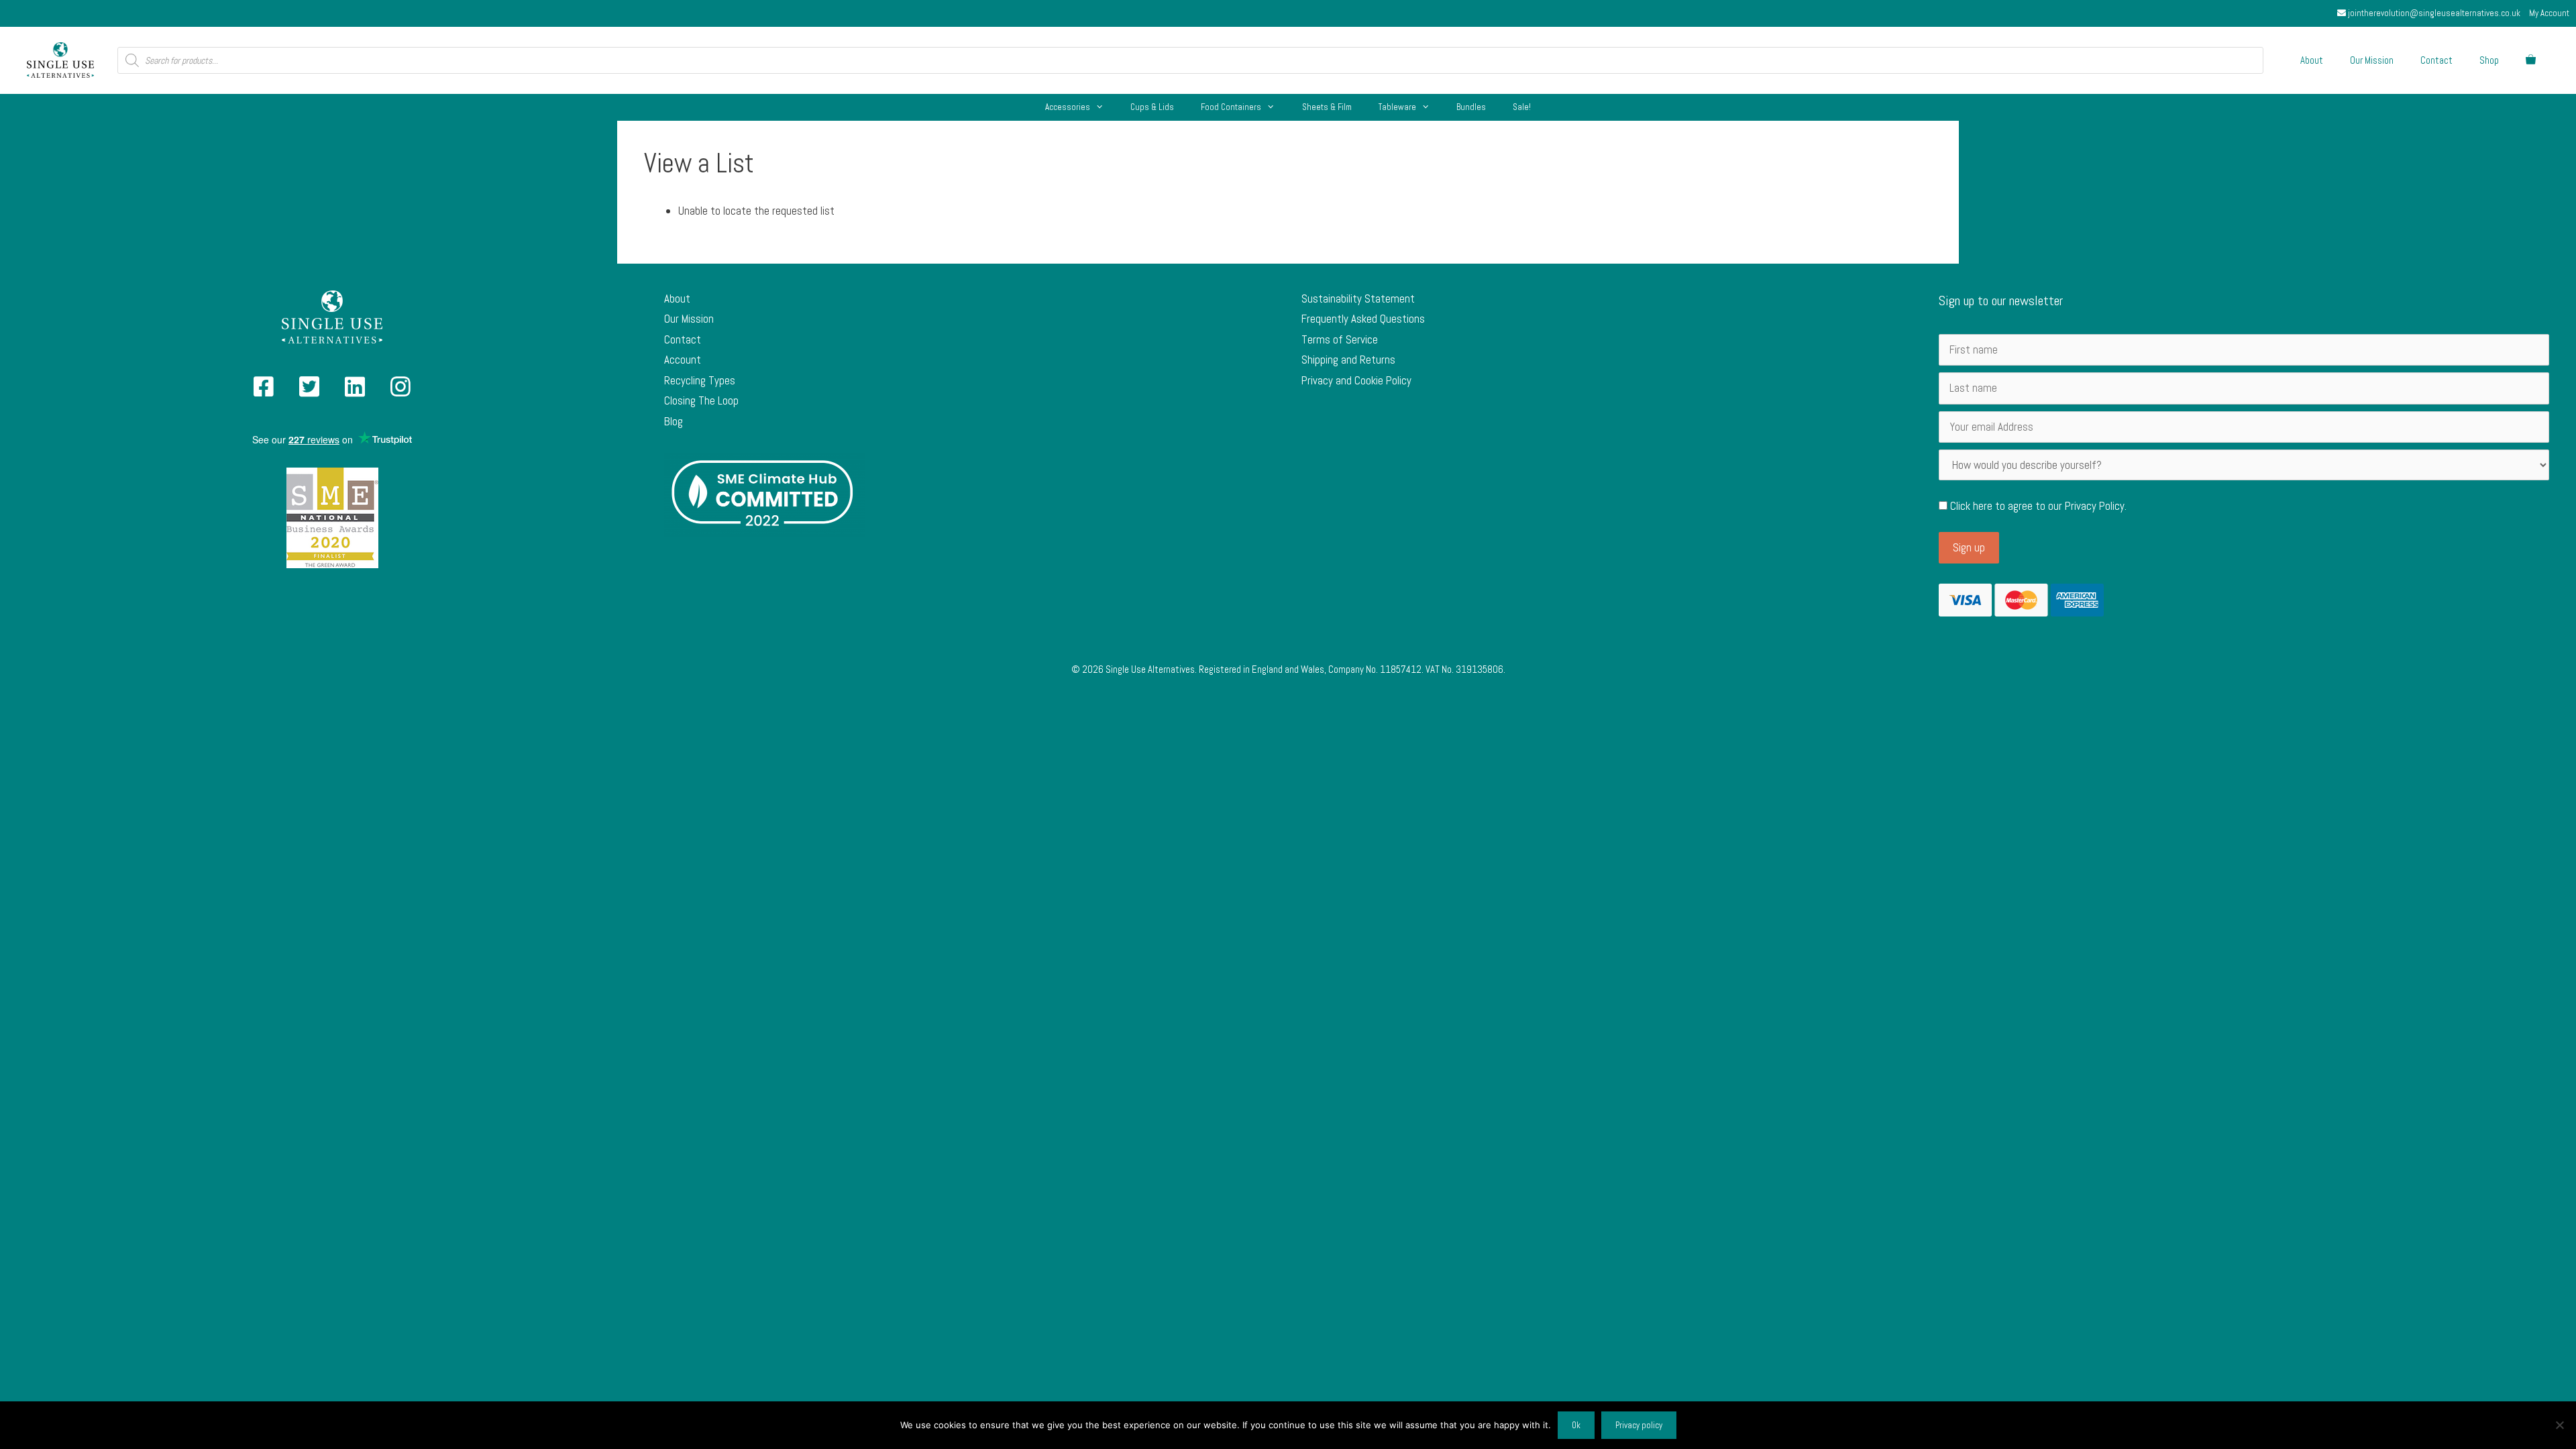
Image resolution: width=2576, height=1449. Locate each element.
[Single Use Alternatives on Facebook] (264, 391)
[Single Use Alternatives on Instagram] (400, 391)
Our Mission (2372, 60)
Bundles (1471, 107)
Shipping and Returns (1348, 360)
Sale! (1522, 107)
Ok (1576, 1425)
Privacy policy (1639, 1425)
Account (683, 360)
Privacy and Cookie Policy (1356, 380)
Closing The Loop (701, 400)
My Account (2549, 13)
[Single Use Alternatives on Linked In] (355, 391)
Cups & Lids (1152, 107)
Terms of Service (1340, 339)
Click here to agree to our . (2037, 506)
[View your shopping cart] (2531, 60)
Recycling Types (700, 380)
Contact (2436, 60)
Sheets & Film (1327, 107)
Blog (674, 421)
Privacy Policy (2095, 506)
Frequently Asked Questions (1363, 319)
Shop (2489, 60)
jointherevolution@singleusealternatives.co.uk (2433, 13)
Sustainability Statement (1358, 299)
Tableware (1397, 107)
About (2312, 60)
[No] (2559, 1425)
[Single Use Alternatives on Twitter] (309, 391)
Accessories (1068, 107)
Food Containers (1231, 107)
